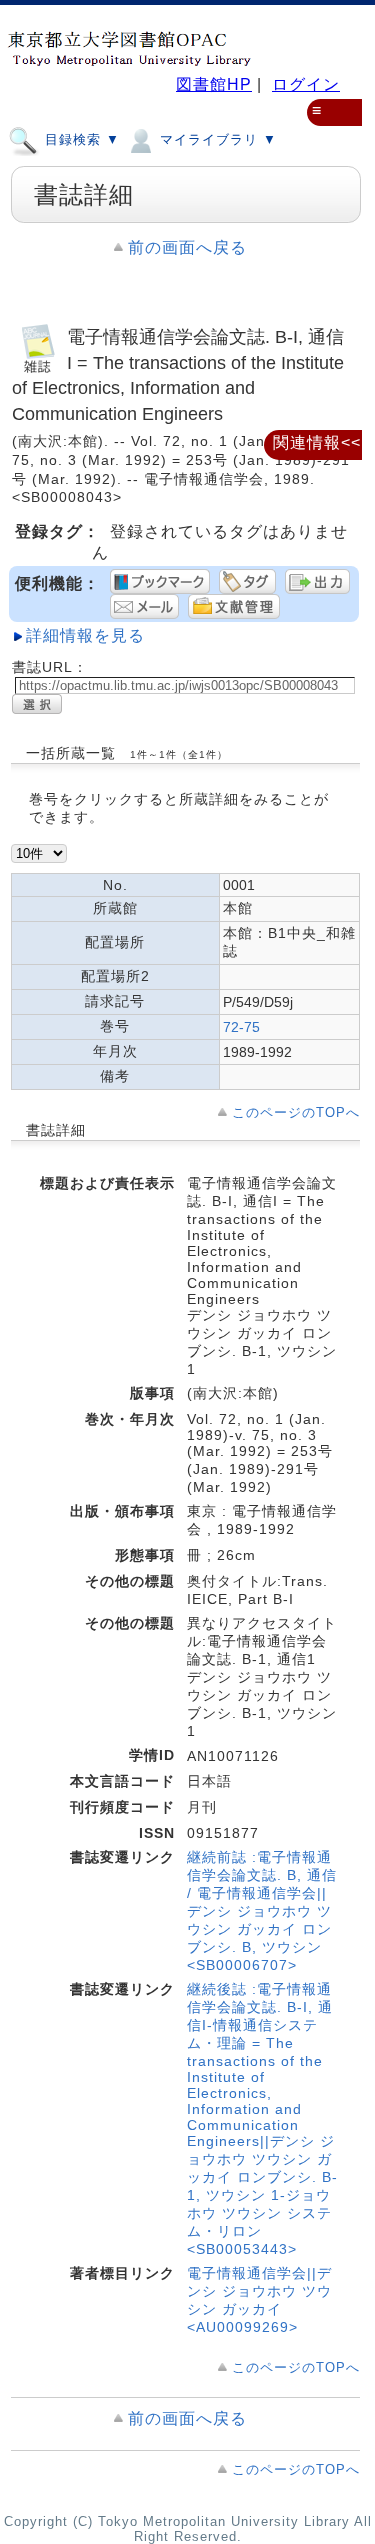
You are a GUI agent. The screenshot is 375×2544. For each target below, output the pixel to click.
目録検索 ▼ (80, 139)
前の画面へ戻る (187, 247)
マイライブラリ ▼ (216, 139)
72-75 (241, 1027)
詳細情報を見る (85, 635)
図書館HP (214, 84)
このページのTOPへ (296, 1112)
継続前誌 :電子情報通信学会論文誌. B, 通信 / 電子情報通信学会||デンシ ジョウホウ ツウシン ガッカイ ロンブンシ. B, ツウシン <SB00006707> (262, 1911)
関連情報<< (317, 442)
